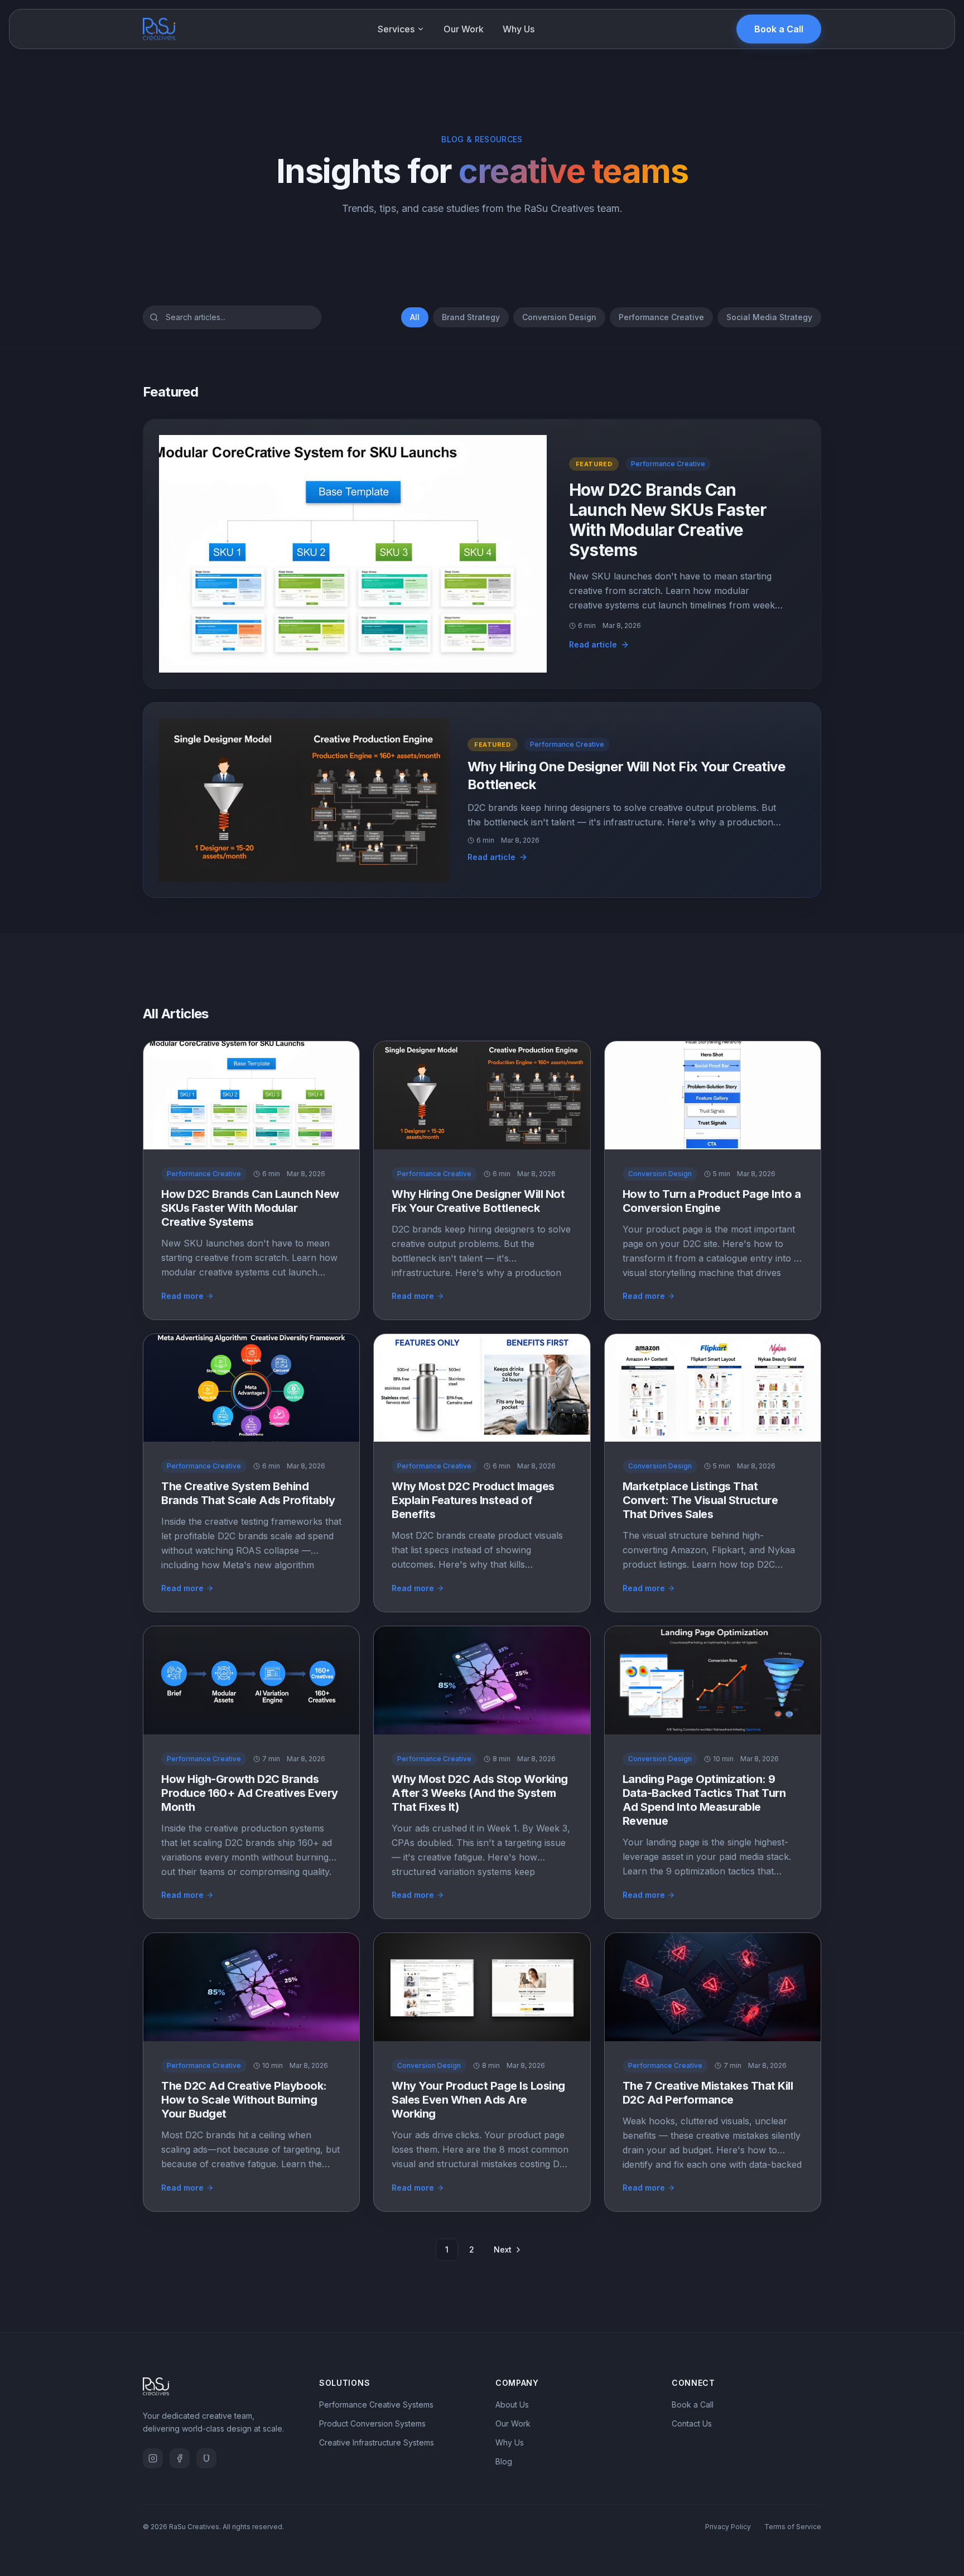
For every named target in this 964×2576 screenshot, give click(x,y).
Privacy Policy (728, 2527)
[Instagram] (153, 2458)
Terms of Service (793, 2527)
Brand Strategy (471, 317)
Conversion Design (559, 317)
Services (396, 29)
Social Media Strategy (769, 317)
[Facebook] (180, 2458)
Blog (504, 2461)
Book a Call (779, 29)
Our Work (464, 29)
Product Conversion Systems (372, 2423)
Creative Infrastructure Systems (377, 2442)
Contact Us (692, 2423)
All (415, 317)
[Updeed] (206, 2458)
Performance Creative (661, 317)
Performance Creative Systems (376, 2405)
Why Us (519, 29)
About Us (512, 2405)
